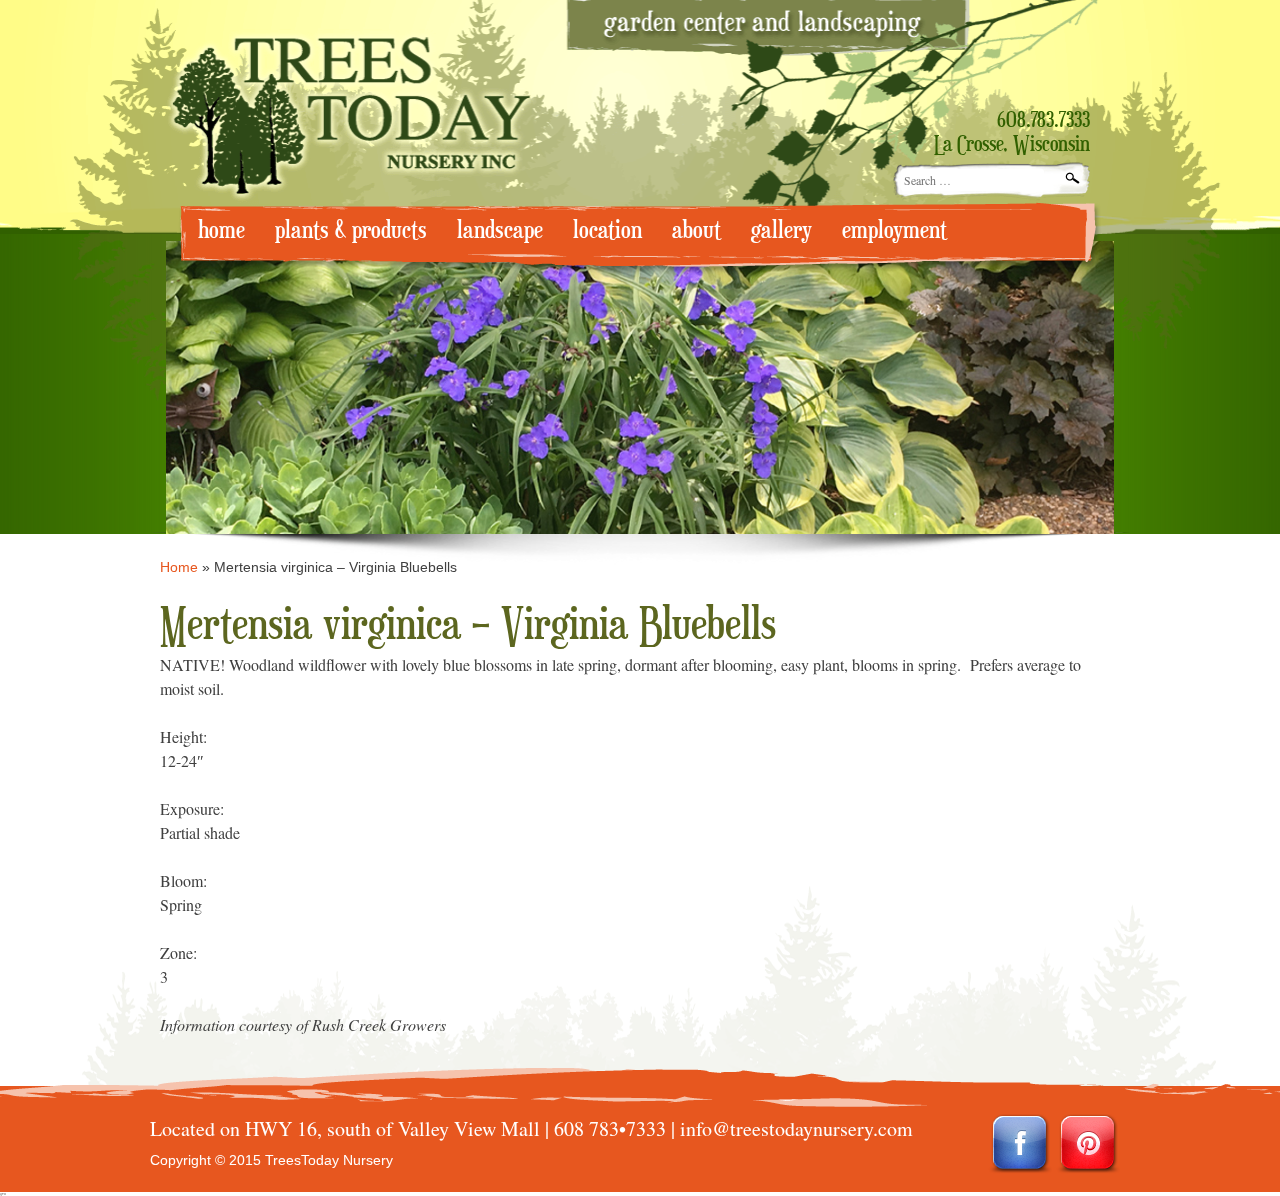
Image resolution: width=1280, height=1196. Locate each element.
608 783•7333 (610, 1128)
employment (894, 230)
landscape (500, 230)
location (607, 230)
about (696, 230)
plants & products (351, 230)
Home (179, 567)
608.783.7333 (1043, 121)
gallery (781, 230)
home (221, 230)
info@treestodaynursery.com (796, 1128)
